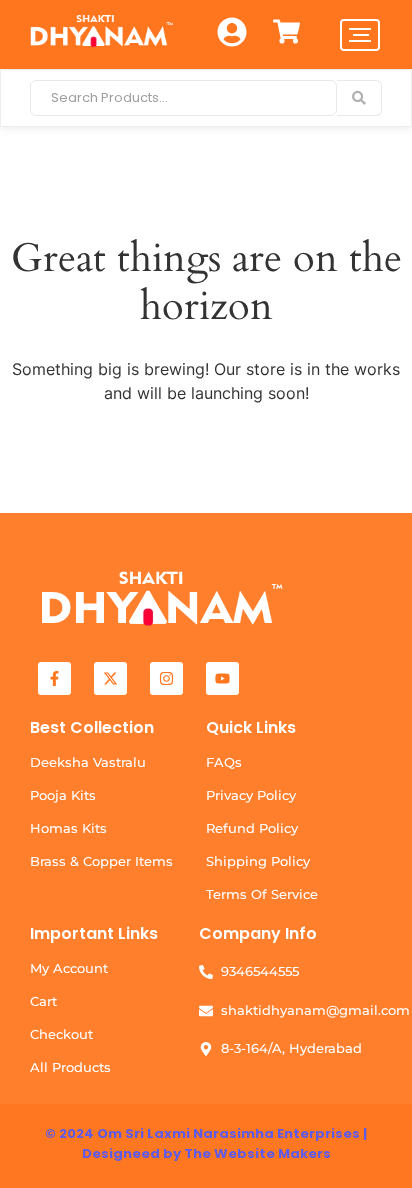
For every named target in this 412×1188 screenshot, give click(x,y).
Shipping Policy (258, 861)
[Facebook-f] (54, 678)
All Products (70, 1067)
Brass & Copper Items (101, 861)
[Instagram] (166, 678)
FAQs (224, 762)
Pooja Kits (63, 795)
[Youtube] (222, 678)
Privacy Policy (251, 795)
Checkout (61, 1034)
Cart (43, 1001)
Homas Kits (68, 828)
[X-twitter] (110, 678)
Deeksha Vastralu (88, 762)
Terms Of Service (262, 894)
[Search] (359, 98)
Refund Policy (252, 828)
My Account (69, 968)
